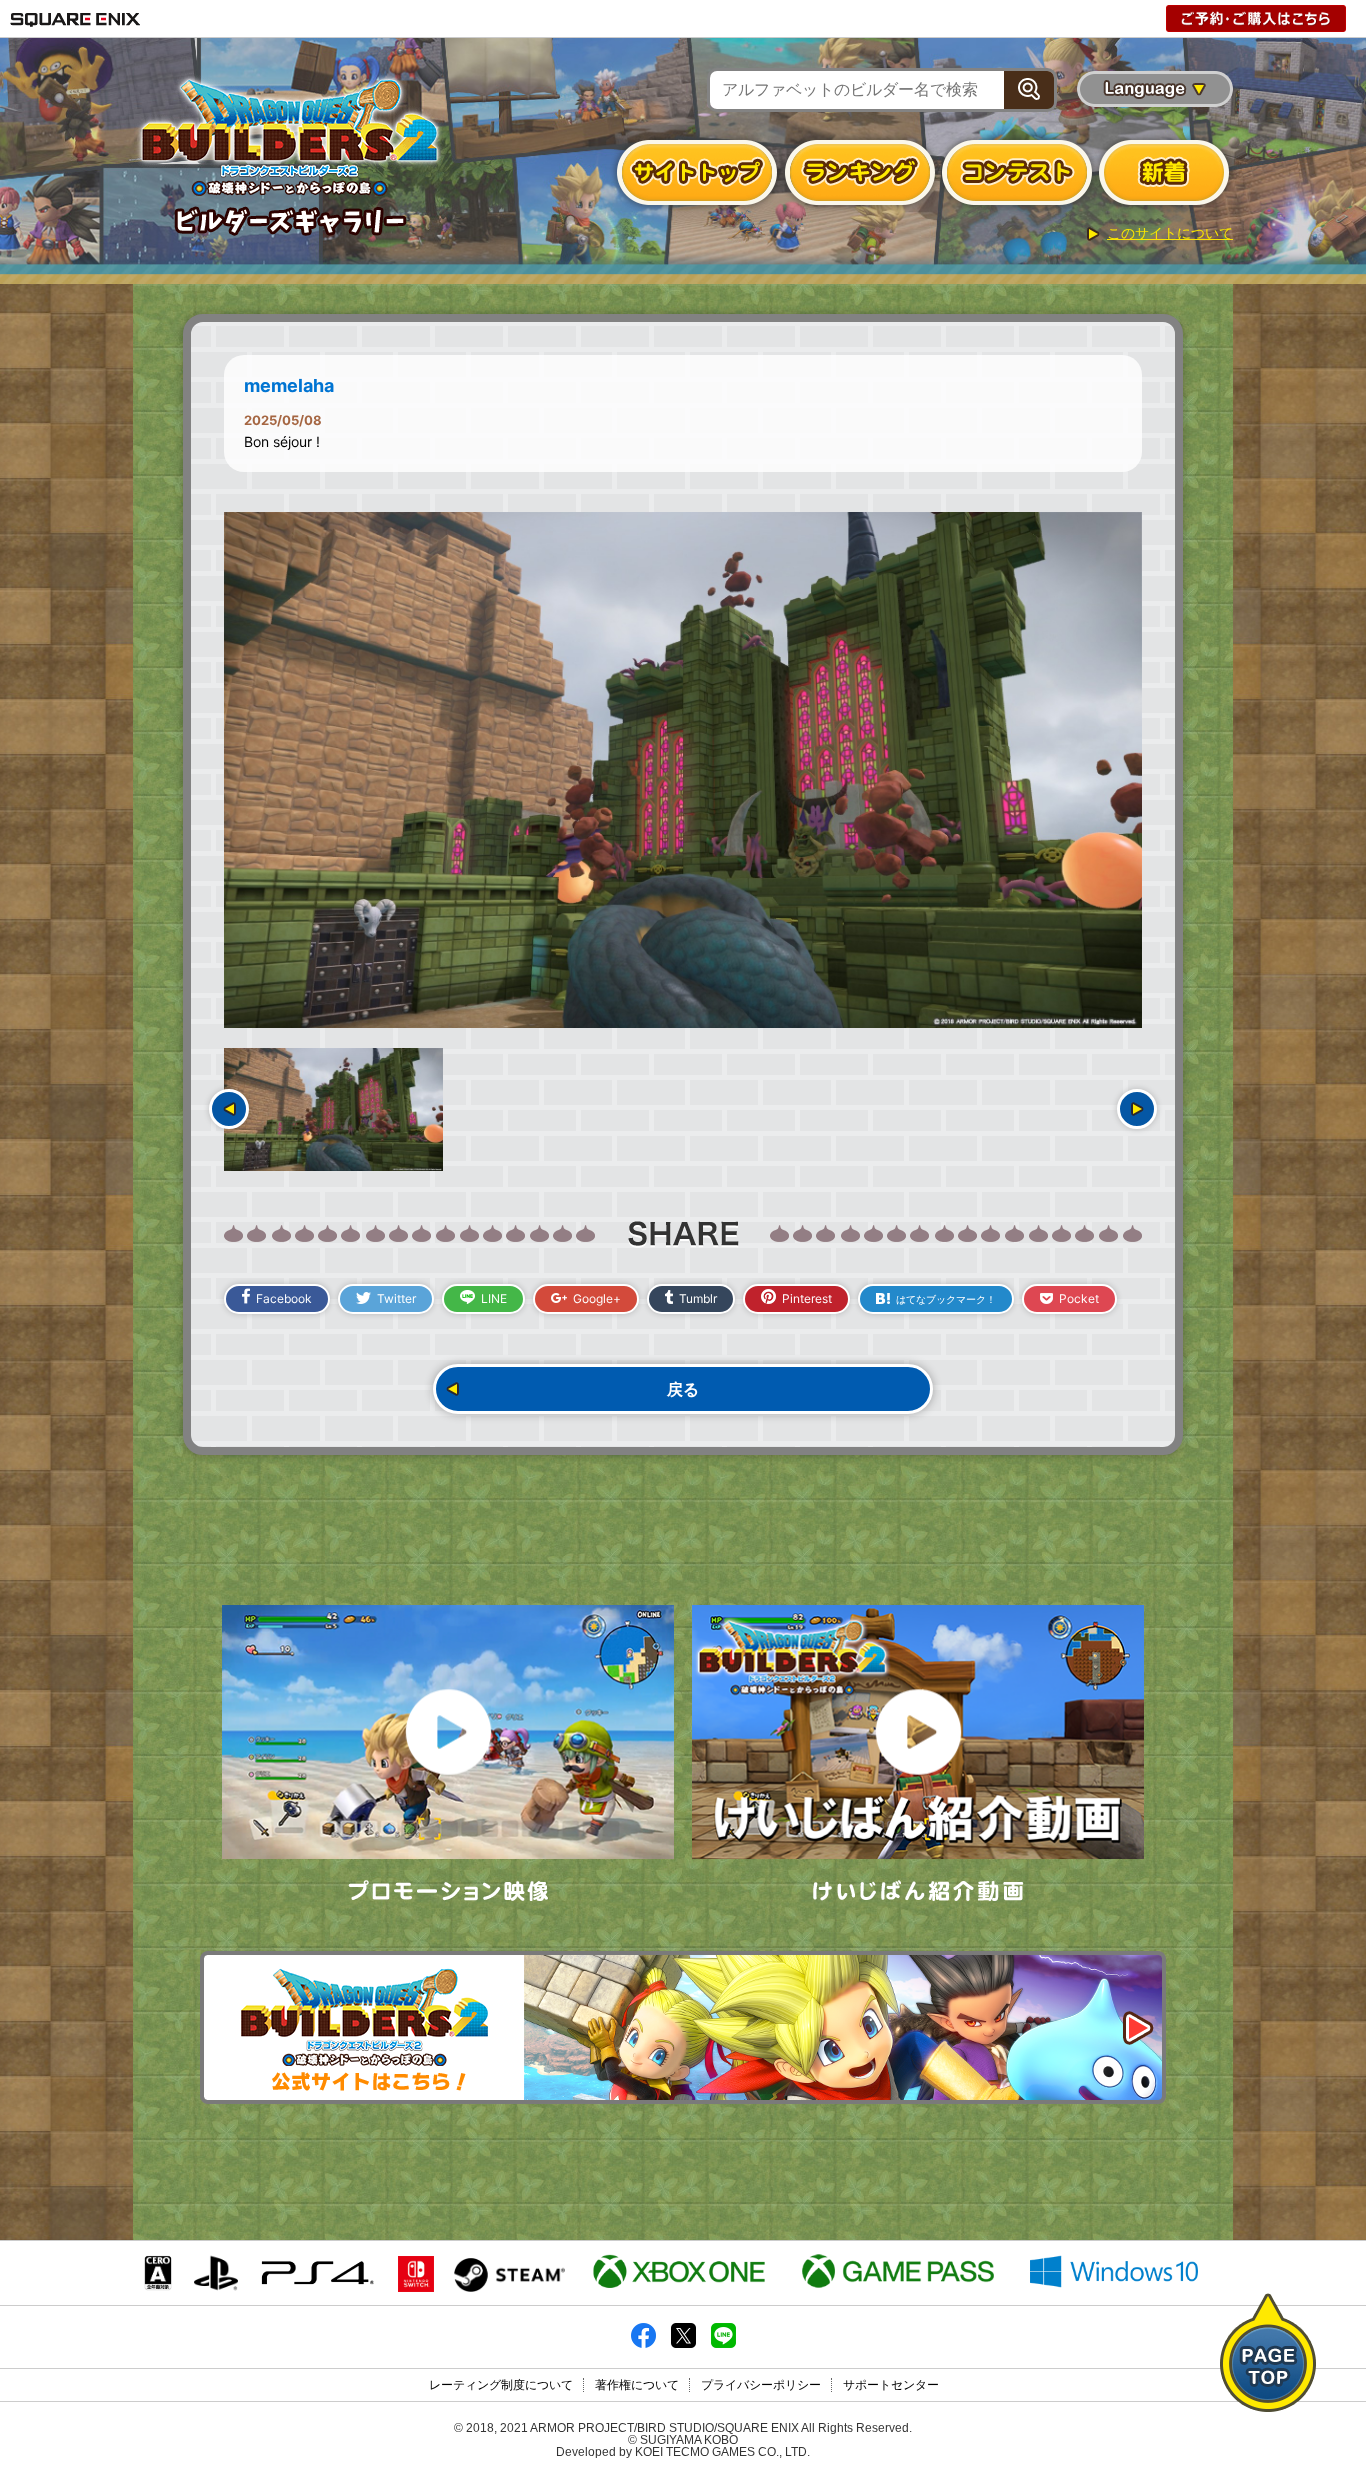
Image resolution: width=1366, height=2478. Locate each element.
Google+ (597, 1298)
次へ (1137, 1109)
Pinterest (807, 1298)
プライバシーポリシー (761, 2385)
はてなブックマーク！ (946, 1299)
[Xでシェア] (683, 2344)
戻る (683, 1389)
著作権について (637, 2385)
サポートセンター (891, 2385)
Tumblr (698, 1298)
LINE (494, 1298)
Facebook (284, 1298)
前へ (229, 1109)
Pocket (1079, 1298)
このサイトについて (1170, 233)
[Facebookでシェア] (643, 2344)
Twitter (396, 1298)
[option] (683, 770)
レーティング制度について (501, 2385)
